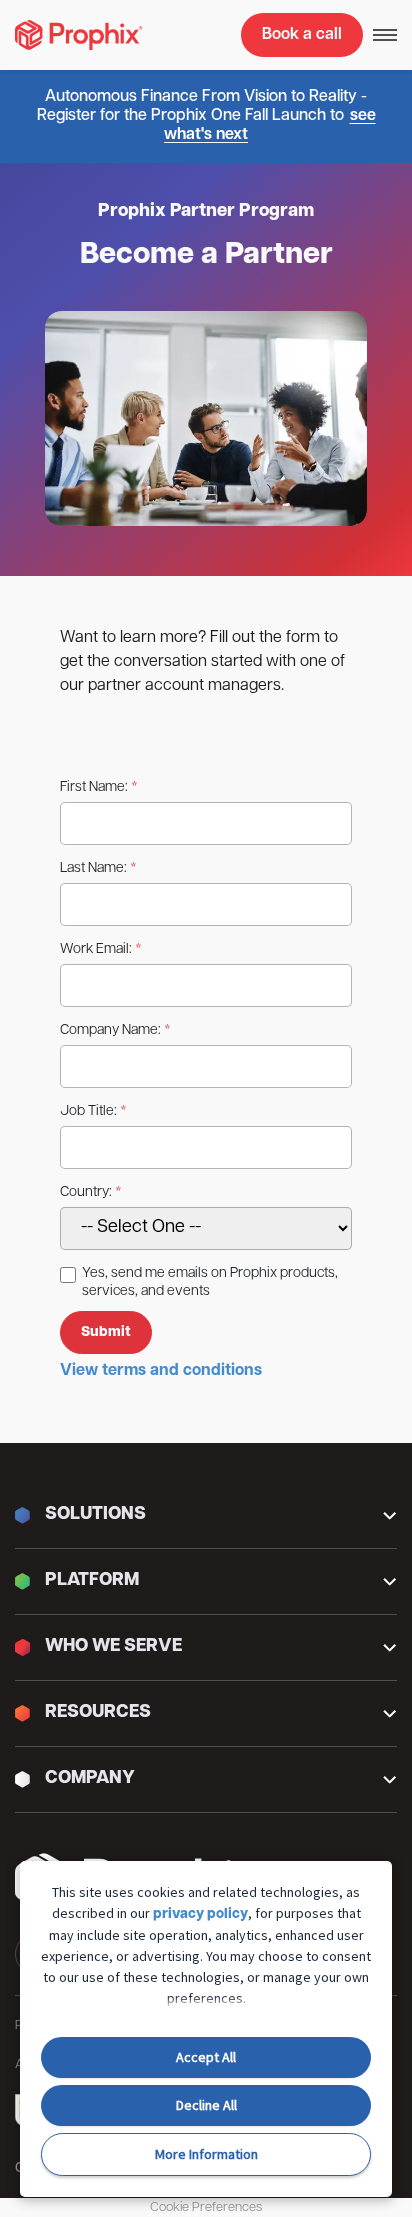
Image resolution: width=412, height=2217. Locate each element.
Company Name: (110, 1030)
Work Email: (96, 949)
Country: (86, 1192)
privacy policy (200, 1914)
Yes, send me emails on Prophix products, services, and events (210, 1282)
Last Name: (93, 868)
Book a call (302, 35)
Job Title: (88, 1111)
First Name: (94, 787)
